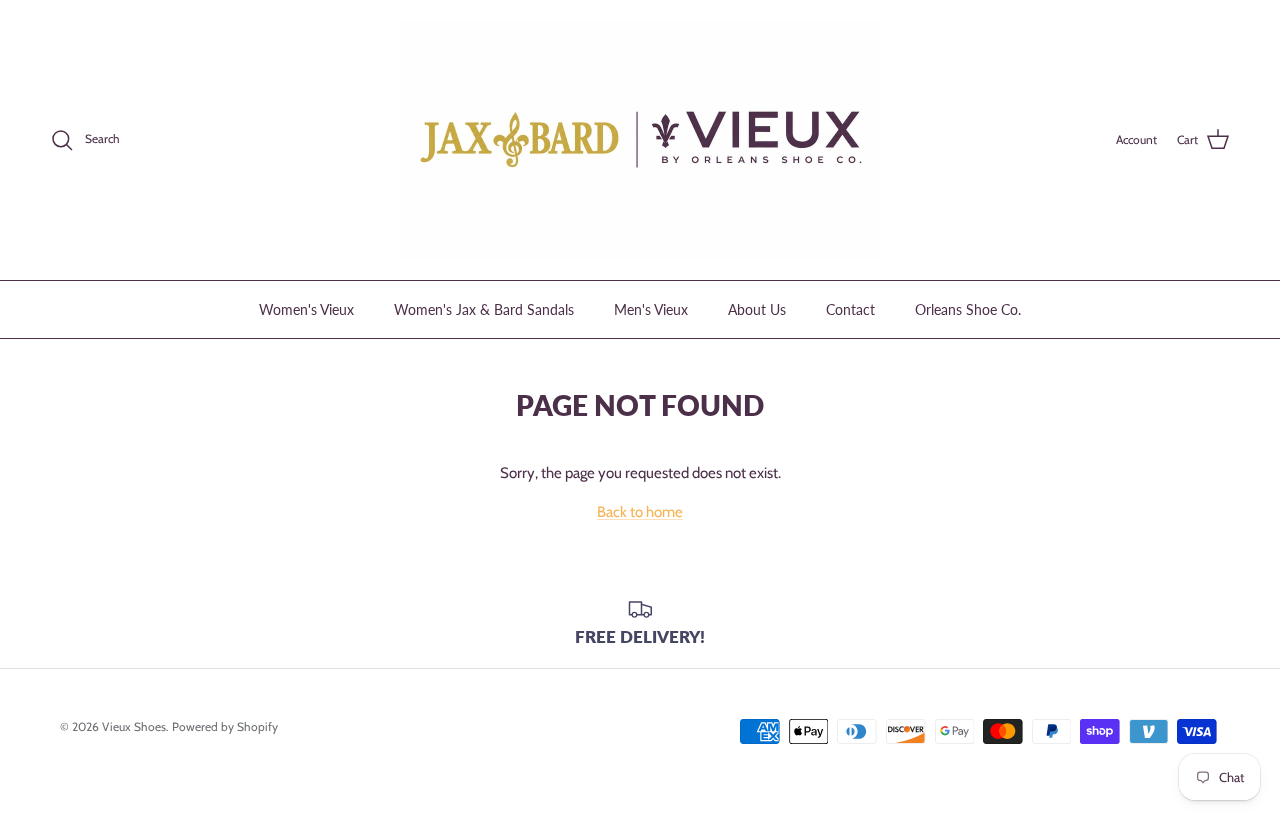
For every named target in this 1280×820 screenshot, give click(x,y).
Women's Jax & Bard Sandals (484, 309)
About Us (757, 309)
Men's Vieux (651, 309)
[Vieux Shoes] (640, 140)
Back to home (640, 512)
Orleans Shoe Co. (968, 309)
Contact (850, 309)
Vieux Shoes (134, 726)
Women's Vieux (306, 309)
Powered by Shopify (225, 726)
